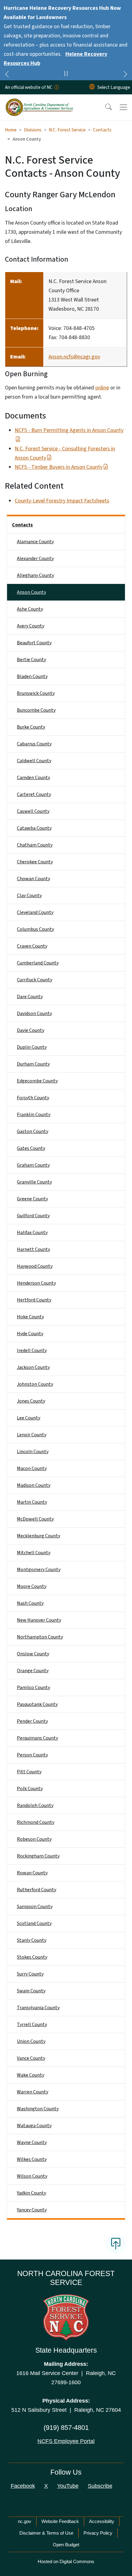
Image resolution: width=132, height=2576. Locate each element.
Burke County (31, 727)
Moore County (32, 1586)
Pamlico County (33, 1688)
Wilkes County (32, 2159)
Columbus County (35, 929)
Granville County (34, 1182)
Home (11, 130)
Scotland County (34, 1923)
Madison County (34, 1485)
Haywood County (35, 1266)
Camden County (33, 778)
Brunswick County (36, 693)
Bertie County (31, 660)
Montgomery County (39, 1570)
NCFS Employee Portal (66, 2441)
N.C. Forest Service (67, 130)
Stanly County (32, 1940)
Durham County (33, 1064)
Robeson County (34, 1839)
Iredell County (32, 1351)
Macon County (32, 1468)
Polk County (30, 1789)
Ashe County (30, 609)
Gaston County (33, 1131)
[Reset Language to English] (92, 87)
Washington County (38, 2109)
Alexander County (35, 559)
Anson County (31, 592)
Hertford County (34, 1300)
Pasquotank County (37, 1704)
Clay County (29, 896)
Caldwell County (34, 761)
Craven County (32, 946)
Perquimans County (37, 1738)
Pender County (32, 1721)
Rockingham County (38, 1856)
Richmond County (36, 1822)
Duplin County (32, 1047)
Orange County (33, 1671)
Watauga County (34, 2126)
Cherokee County (35, 862)
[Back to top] (116, 2244)
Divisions (33, 130)
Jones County (31, 1401)
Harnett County (33, 1249)
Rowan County (32, 1873)
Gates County (31, 1148)
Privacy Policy (98, 2533)
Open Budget (66, 2545)
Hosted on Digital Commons (66, 2561)
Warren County (33, 2092)
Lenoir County (32, 1435)
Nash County (30, 1603)
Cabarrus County (34, 744)
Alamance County (35, 542)
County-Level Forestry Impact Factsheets (62, 501)
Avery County (31, 626)
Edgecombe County (37, 1081)
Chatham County (35, 845)
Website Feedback (60, 2521)
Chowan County (33, 879)
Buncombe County (36, 710)
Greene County (32, 1199)
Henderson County (36, 1283)
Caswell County (33, 811)
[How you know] (56, 87)
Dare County (30, 997)
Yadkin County (31, 2193)
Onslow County (33, 1654)
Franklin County (34, 1115)
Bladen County (32, 676)
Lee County (29, 1418)
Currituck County (35, 980)
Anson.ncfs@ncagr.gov (74, 357)
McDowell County (35, 1519)
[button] (104, 107)
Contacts (102, 130)
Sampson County (35, 1907)
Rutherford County (37, 1890)
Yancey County (32, 2210)
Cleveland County (35, 912)
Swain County (31, 1991)
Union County (31, 2041)
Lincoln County (33, 1452)
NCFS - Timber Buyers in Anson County (59, 467)
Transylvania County (38, 2008)
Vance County (31, 2058)
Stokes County (32, 1957)
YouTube (68, 2486)
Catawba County (34, 828)
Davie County (31, 1030)
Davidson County (34, 1013)
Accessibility (102, 2521)
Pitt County (29, 1772)
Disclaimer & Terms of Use (46, 2533)
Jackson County (33, 1367)
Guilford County (33, 1216)
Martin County (32, 1502)
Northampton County (40, 1637)
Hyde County (30, 1334)
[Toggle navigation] (123, 107)
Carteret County (34, 794)
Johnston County (35, 1384)
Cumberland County (38, 963)
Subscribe (100, 2486)
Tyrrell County (32, 2025)
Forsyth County (33, 1098)
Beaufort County (34, 643)
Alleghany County (35, 575)
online (102, 388)
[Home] (39, 101)
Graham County (33, 1165)
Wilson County (32, 2176)
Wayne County (32, 2142)
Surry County (30, 1974)
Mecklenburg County (39, 1536)
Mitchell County (34, 1553)
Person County (32, 1755)
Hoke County (30, 1317)
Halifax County (32, 1233)
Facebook (23, 2486)
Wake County (31, 2075)
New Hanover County (39, 1620)
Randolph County (35, 1805)
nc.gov (25, 2521)
